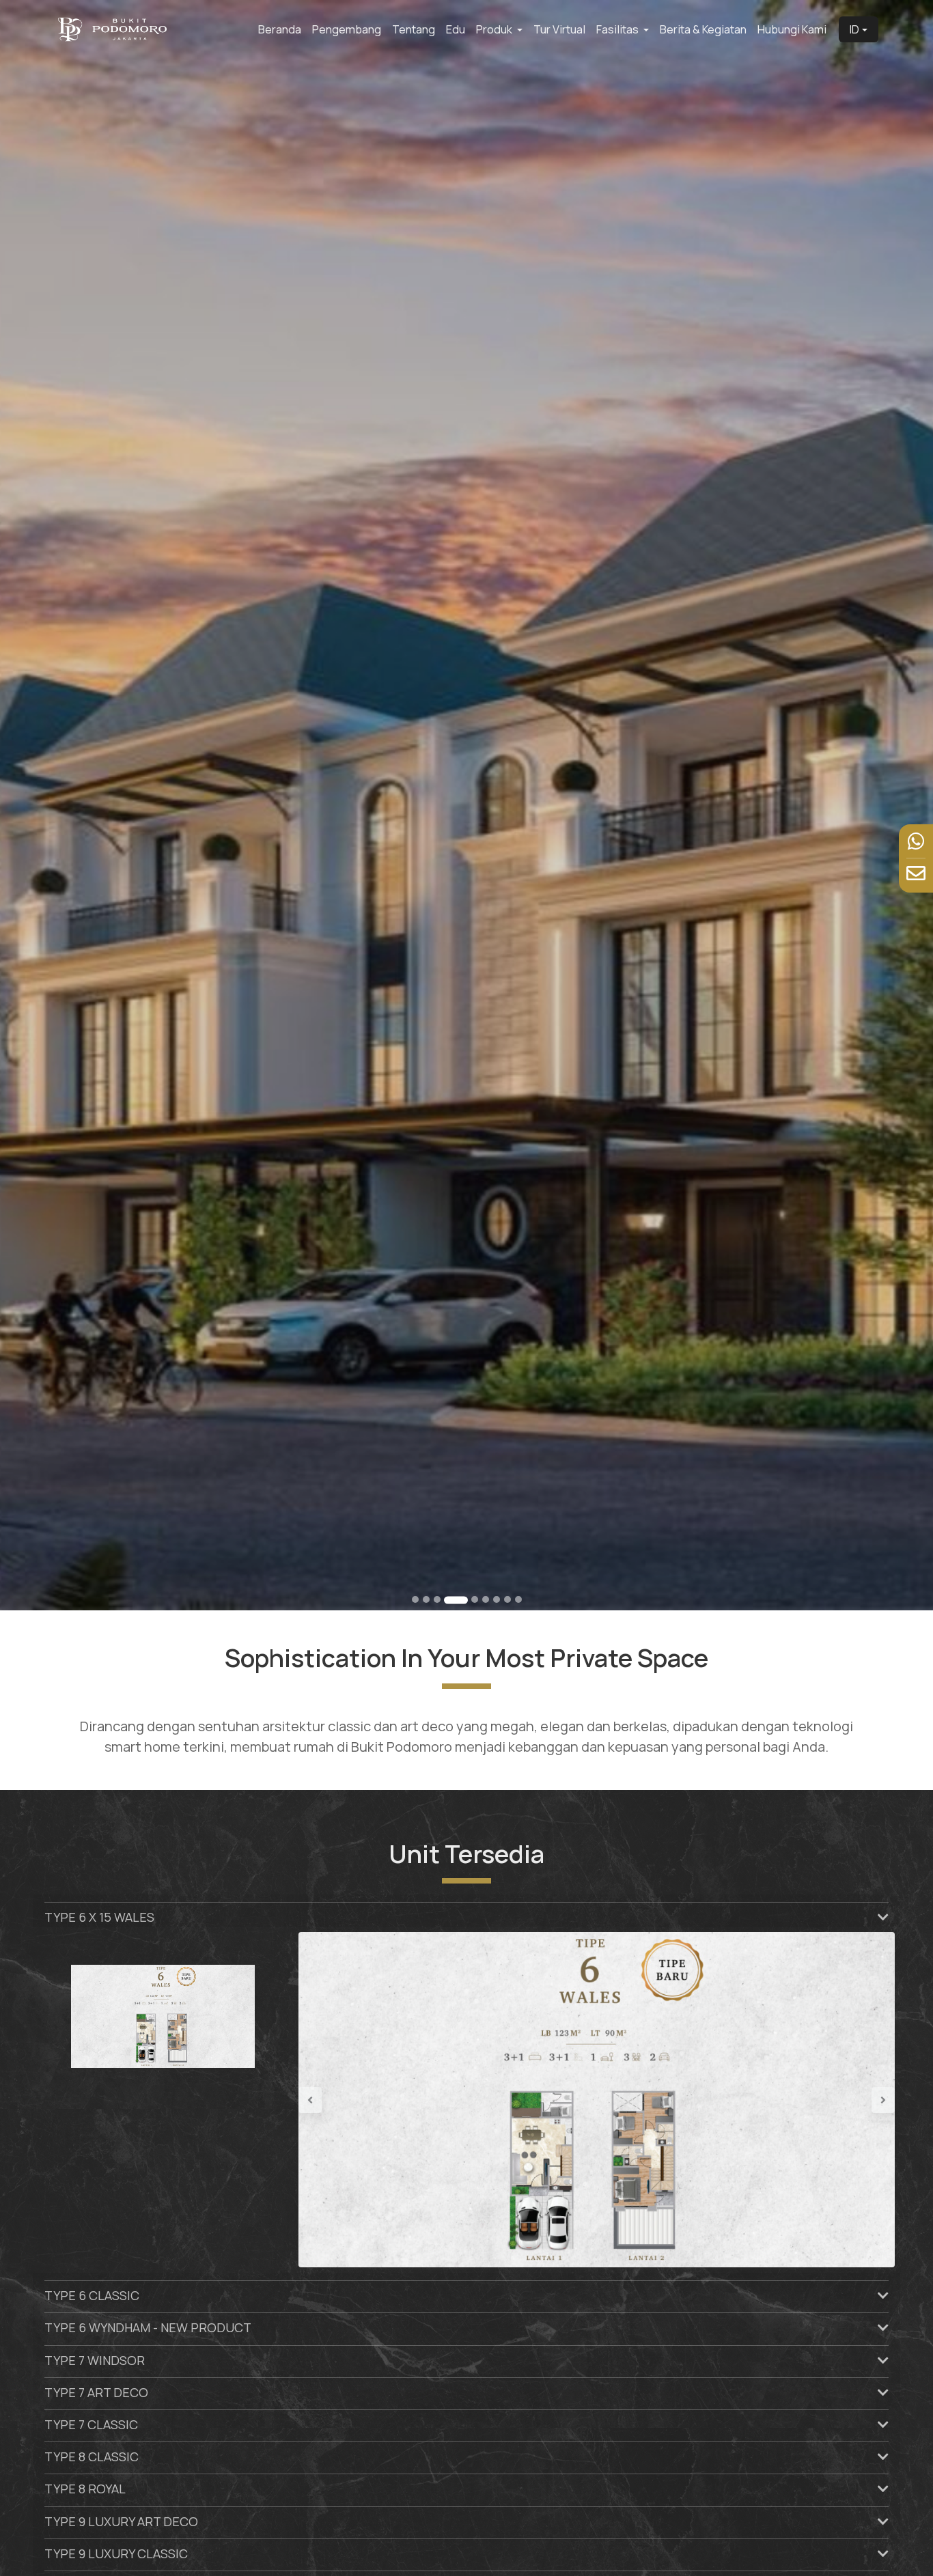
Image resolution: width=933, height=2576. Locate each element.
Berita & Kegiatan (703, 29)
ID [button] (854, 29)
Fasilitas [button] (618, 29)
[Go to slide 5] (467, 1600)
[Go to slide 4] (448, 1599)
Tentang (414, 29)
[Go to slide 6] (486, 1599)
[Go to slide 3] (437, 1599)
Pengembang (347, 29)
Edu (456, 29)
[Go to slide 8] (507, 1599)
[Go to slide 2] (426, 1599)
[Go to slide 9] (518, 1599)
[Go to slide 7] (497, 1599)
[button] (343, 2096)
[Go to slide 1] (415, 1599)
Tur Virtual (559, 29)
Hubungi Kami (792, 29)
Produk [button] (495, 29)
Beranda (280, 29)
